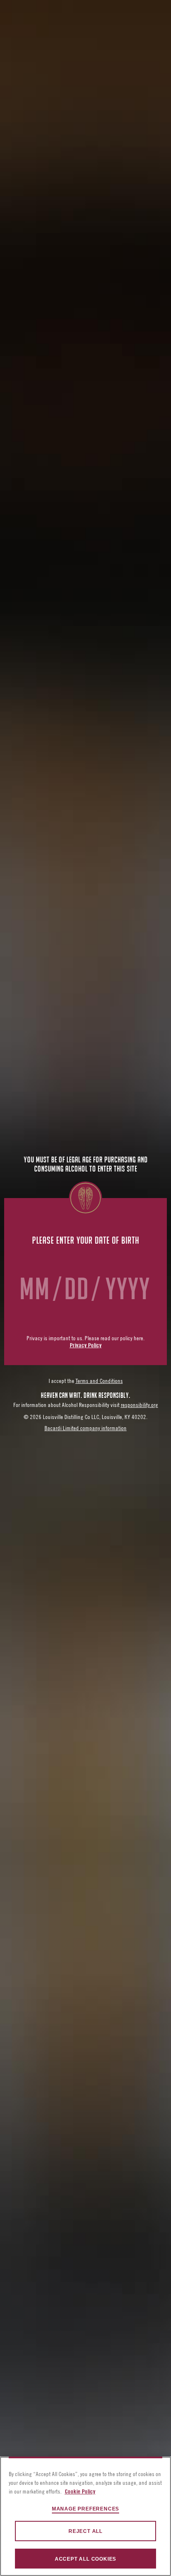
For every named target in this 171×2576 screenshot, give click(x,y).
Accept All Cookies (85, 2559)
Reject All (85, 2531)
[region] (85, 2516)
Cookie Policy (80, 2492)
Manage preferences (85, 2509)
